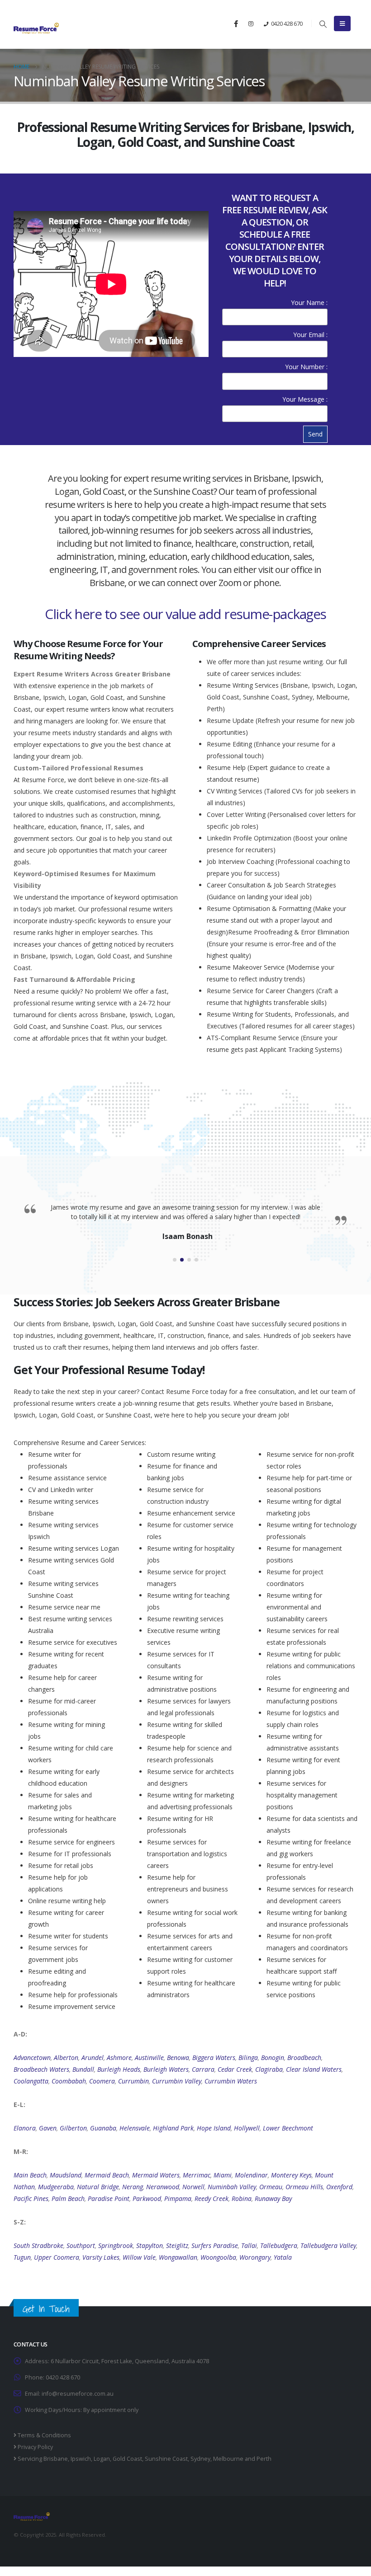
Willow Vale (139, 2257)
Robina (242, 2198)
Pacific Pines (31, 2198)
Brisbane (56, 2459)
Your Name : (309, 303)
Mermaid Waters (156, 2175)
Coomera (102, 2081)
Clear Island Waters (314, 2069)
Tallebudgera (279, 2245)
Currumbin (133, 2081)
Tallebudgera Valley (328, 2245)
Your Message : (305, 399)
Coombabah (69, 2081)
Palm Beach (68, 2198)
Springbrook (116, 2245)
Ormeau (271, 2187)
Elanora (25, 2128)
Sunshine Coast (166, 2459)
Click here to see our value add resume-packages (185, 614)
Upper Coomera (57, 2257)
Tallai (249, 2245)
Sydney (200, 2459)
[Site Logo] (36, 28)
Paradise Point (109, 2198)
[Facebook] (236, 23)
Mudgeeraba (56, 2187)
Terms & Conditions (44, 2435)
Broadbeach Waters (41, 2069)
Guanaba (103, 2128)
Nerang (133, 2187)
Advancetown (32, 2058)
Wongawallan (178, 2257)
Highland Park (173, 2128)
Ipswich (81, 2459)
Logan (102, 2459)
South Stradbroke (38, 2245)
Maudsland (66, 2175)
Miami (223, 2175)
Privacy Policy (35, 2447)
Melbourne (228, 2459)
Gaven (48, 2128)
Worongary (255, 2257)
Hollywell (247, 2128)
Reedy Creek (212, 2198)
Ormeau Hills (304, 2187)
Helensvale (135, 2128)
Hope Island (214, 2128)
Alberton (66, 2058)
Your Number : (306, 367)
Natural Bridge (98, 2187)
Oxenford (339, 2187)
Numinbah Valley (232, 2187)
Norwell (193, 2187)
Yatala (283, 2257)
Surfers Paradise (215, 2245)
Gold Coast (127, 2459)
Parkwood (147, 2198)
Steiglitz (177, 2245)
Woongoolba (218, 2257)
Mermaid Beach (107, 2175)
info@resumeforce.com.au (78, 2394)
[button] (323, 24)
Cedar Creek (235, 2069)
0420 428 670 (287, 23)
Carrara (203, 2069)
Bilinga (248, 2058)
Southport (81, 2245)
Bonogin (273, 2058)
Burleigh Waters (166, 2069)
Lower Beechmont (288, 2128)
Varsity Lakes (101, 2257)
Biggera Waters (214, 2058)
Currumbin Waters (231, 2081)
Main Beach (30, 2175)
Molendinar (251, 2175)
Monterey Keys (291, 2175)
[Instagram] (251, 23)
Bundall (83, 2069)
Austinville (149, 2058)
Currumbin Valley (177, 2081)
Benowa (178, 2058)
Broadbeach (304, 2058)
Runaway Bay (273, 2198)
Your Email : (310, 335)
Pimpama (178, 2198)
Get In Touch (46, 2309)
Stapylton (150, 2245)
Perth (264, 2459)
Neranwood (163, 2187)
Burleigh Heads (119, 2069)
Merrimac (197, 2175)
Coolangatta (31, 2081)
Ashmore (119, 2058)
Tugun (22, 2257)
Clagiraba (269, 2069)
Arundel (93, 2058)
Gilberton (73, 2128)
